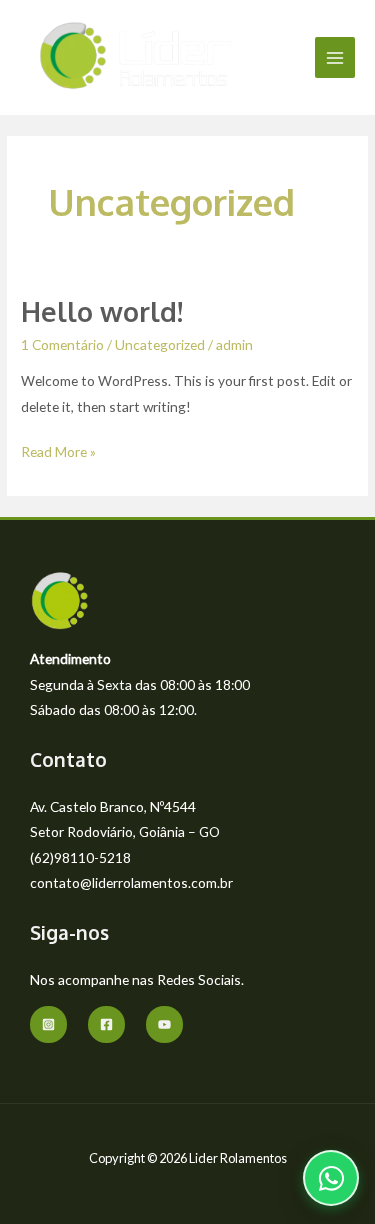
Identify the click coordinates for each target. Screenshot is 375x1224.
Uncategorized (160, 344)
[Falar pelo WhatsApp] (331, 1178)
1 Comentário (62, 344)
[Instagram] (48, 1024)
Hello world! (102, 311)
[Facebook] (106, 1024)
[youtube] (164, 1024)
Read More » (58, 449)
